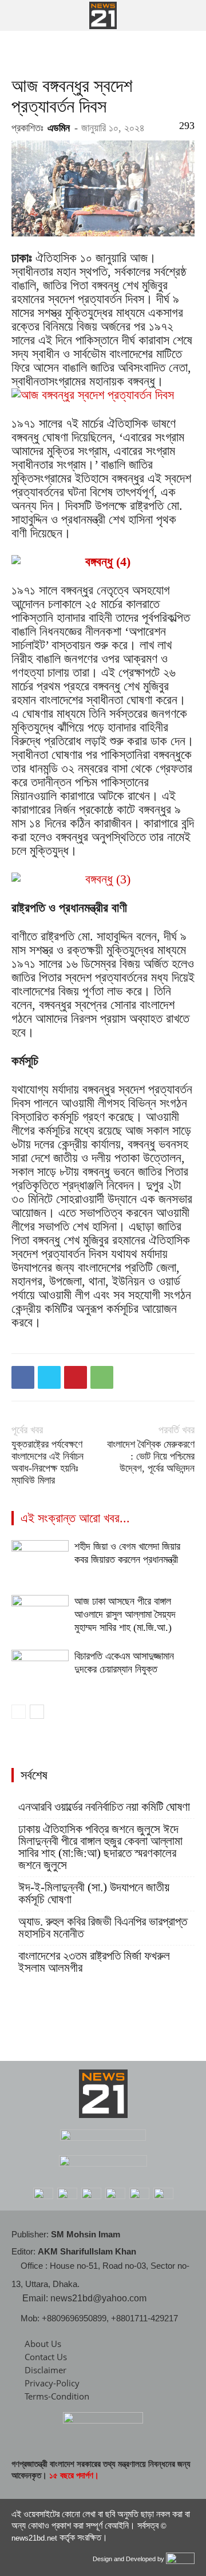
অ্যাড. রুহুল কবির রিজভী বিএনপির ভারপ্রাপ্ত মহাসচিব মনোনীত (103, 1928)
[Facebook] (23, 1377)
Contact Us (46, 2357)
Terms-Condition (57, 2396)
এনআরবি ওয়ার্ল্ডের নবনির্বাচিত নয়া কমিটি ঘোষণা (104, 1807)
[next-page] (37, 1712)
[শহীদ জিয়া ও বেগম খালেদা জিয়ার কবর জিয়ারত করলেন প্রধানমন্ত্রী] (40, 1560)
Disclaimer (45, 2370)
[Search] (190, 15)
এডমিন (59, 128)
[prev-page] (19, 1712)
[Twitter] (49, 1377)
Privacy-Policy (52, 2383)
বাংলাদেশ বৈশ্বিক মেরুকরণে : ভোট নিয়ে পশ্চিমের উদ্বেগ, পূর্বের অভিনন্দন (151, 1456)
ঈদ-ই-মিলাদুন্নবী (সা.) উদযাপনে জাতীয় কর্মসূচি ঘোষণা (94, 1894)
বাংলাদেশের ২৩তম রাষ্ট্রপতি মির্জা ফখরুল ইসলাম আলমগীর (94, 1962)
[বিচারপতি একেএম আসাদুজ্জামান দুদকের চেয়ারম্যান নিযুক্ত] (40, 1669)
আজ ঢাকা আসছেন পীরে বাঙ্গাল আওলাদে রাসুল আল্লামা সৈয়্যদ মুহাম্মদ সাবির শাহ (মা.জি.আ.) (125, 1614)
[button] (19, 15)
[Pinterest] (76, 1377)
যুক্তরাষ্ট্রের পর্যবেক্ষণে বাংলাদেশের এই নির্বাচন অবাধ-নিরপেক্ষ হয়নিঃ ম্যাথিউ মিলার (47, 1462)
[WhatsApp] (102, 1377)
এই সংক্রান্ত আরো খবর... (75, 1518)
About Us (43, 2344)
